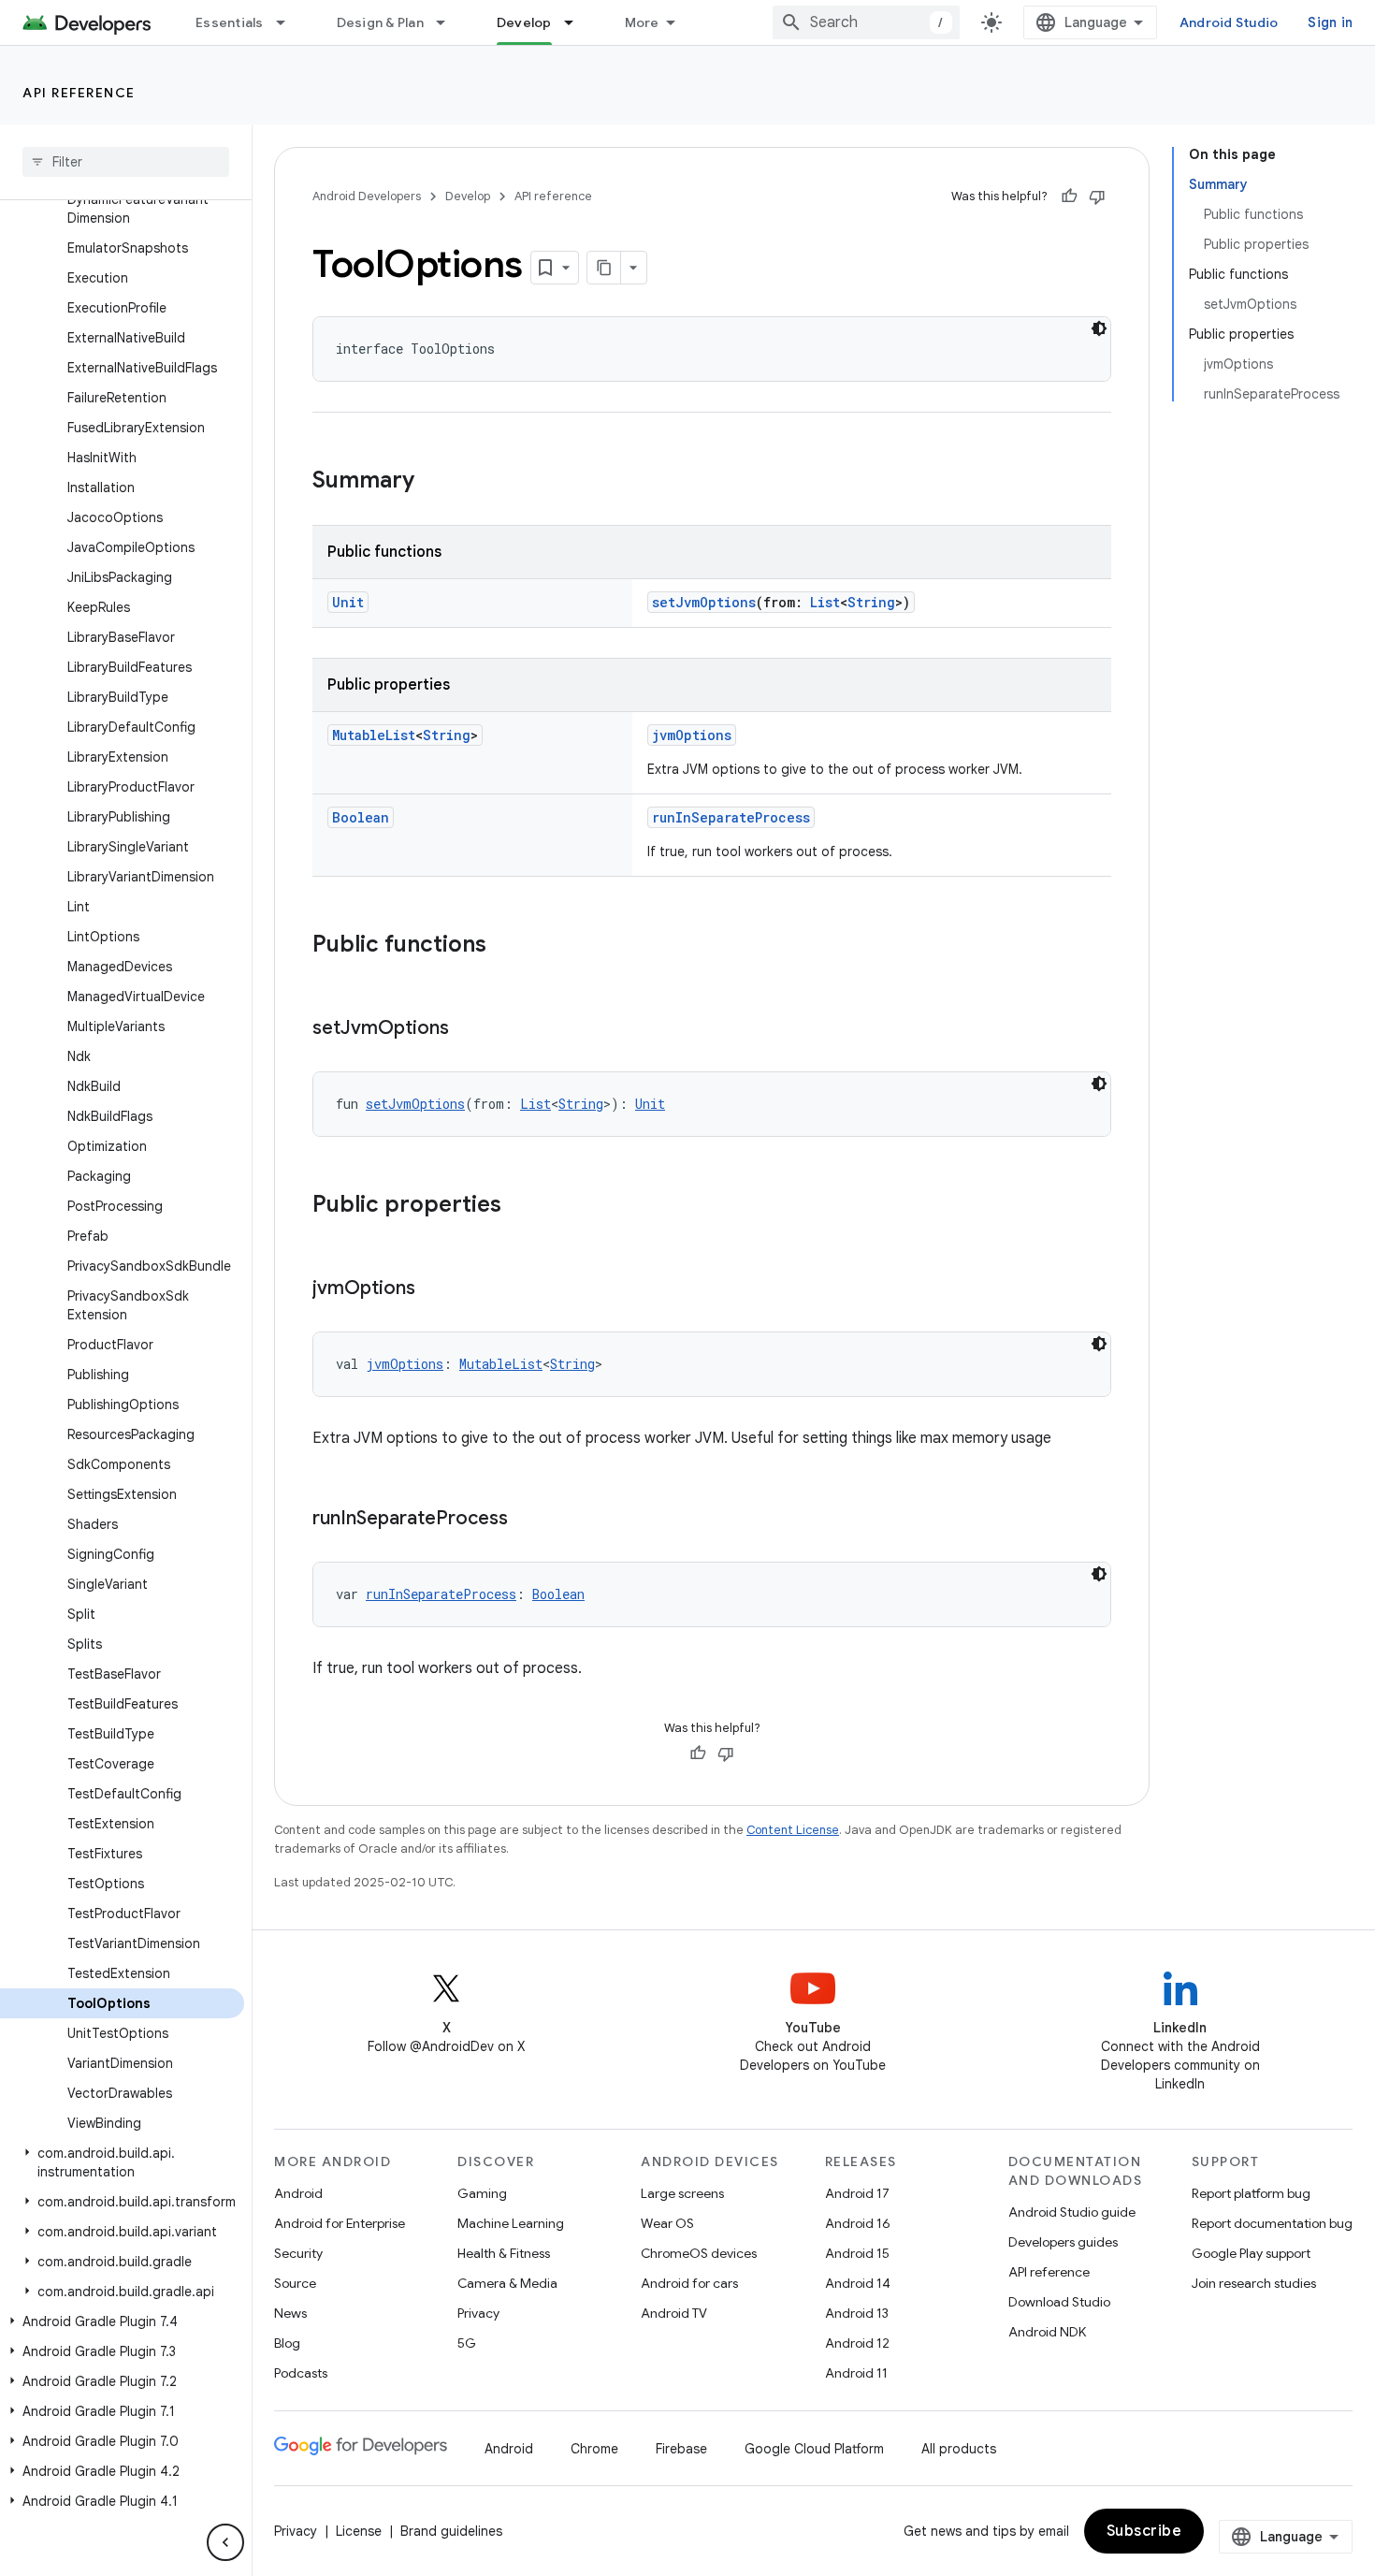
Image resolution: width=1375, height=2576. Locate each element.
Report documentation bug (1272, 2223)
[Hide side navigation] (225, 2542)
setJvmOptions (704, 602)
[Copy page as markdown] (604, 268)
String (871, 602)
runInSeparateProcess (731, 817)
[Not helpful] (1097, 196)
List (825, 602)
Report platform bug (1251, 2193)
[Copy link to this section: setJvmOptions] (468, 1029)
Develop (524, 22)
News (290, 2313)
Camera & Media (507, 2283)
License (359, 2531)
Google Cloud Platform (814, 2449)
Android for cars (689, 2283)
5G (467, 2343)
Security (298, 2253)
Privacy (478, 2313)
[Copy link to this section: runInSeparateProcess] (527, 1520)
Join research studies (1254, 2283)
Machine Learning (511, 2223)
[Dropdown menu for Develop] (577, 22)
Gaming (482, 2193)
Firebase (681, 2449)
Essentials (230, 22)
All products (959, 2449)
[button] (122, 2162)
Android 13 (857, 2313)
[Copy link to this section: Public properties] (520, 1206)
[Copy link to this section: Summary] (433, 482)
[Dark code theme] (1099, 328)
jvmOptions (692, 735)
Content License (793, 1830)
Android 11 (856, 2373)
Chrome (594, 2449)
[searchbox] (126, 162)
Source (295, 2283)
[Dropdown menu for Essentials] (289, 22)
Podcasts (301, 2373)
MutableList (374, 735)
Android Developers (367, 196)
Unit (348, 602)
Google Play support (1251, 2253)
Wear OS (667, 2223)
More (642, 22)
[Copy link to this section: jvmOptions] (434, 1289)
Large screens (682, 2193)
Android (298, 2193)
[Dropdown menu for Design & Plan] (449, 22)
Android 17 (857, 2193)
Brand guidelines (451, 2531)
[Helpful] (1069, 196)
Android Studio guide (1072, 2212)
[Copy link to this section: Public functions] (505, 946)
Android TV (674, 2313)
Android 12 (857, 2343)
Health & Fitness (504, 2253)
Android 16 (858, 2223)
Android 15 (857, 2253)
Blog (287, 2343)
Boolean (361, 817)
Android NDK (1047, 2332)
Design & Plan (380, 22)
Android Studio (1229, 22)
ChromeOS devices (699, 2253)
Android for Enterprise (340, 2223)
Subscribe (1144, 2531)
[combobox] (866, 22)
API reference (79, 93)
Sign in (1330, 22)
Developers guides (1063, 2242)
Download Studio (1059, 2302)
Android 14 (858, 2283)
